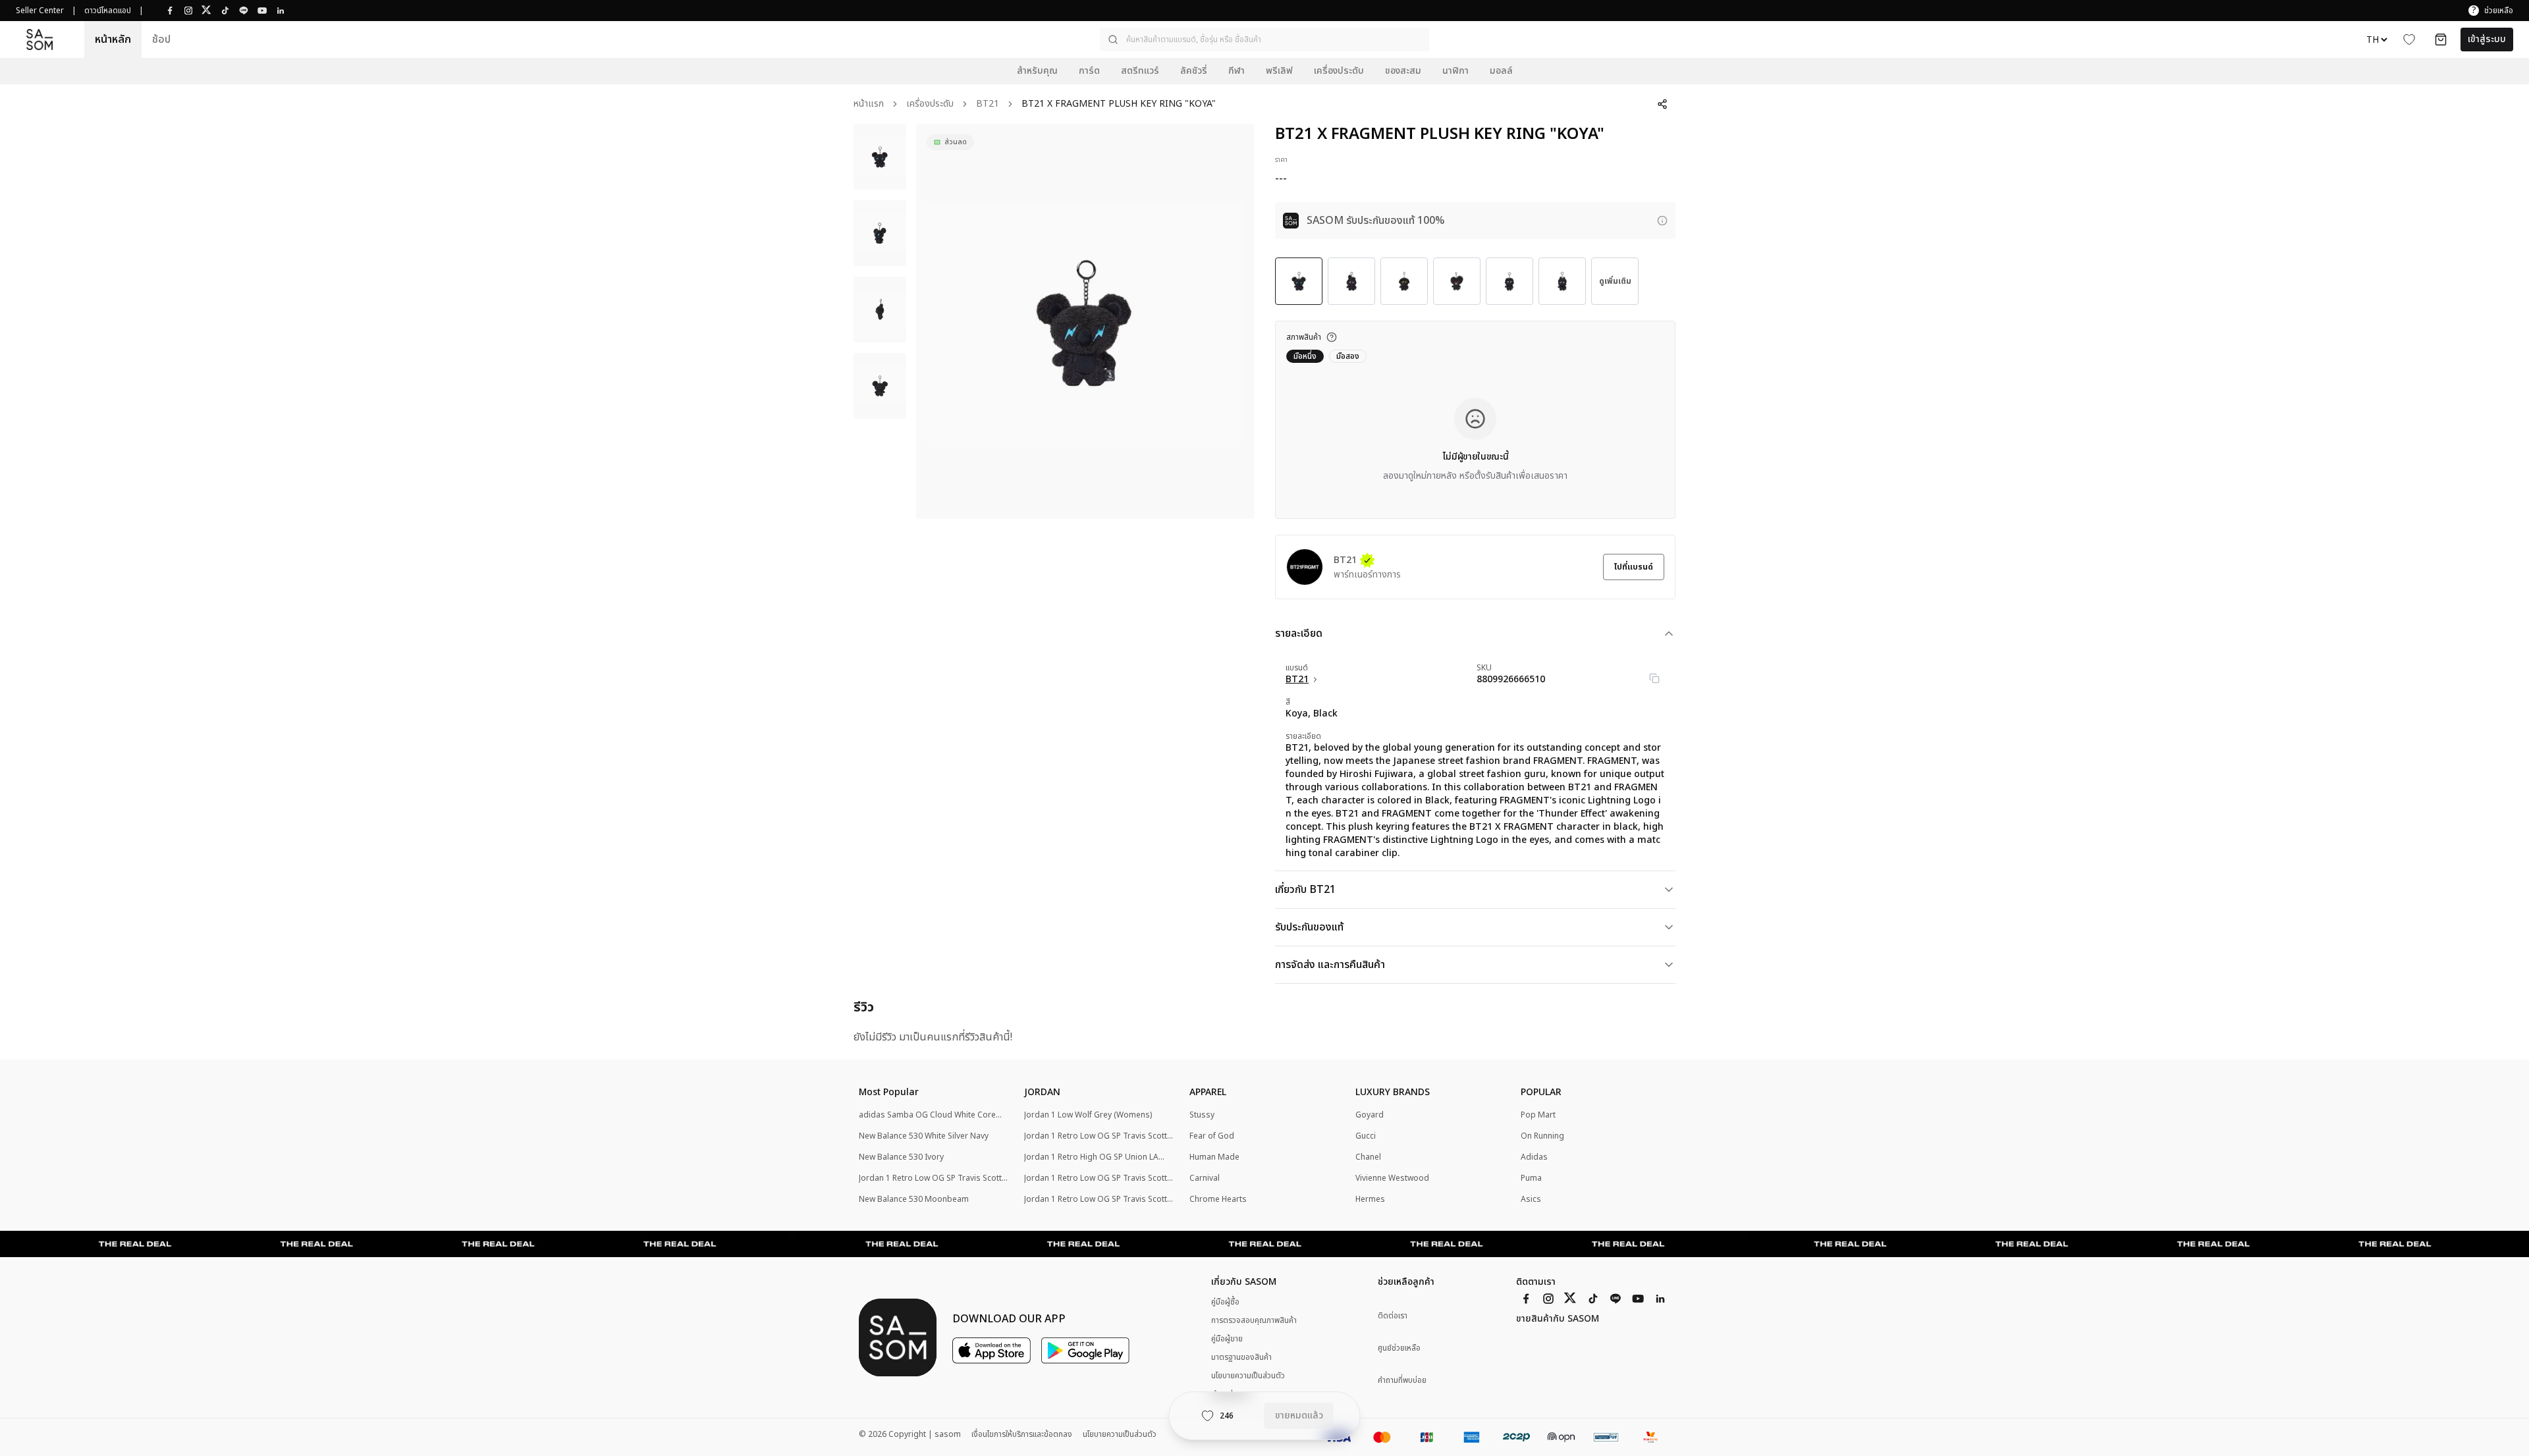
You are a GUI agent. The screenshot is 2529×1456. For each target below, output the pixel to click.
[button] (1264, 40)
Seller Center (40, 11)
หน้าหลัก (113, 40)
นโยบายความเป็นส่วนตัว (1248, 1376)
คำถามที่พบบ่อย (1402, 1381)
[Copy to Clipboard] (1654, 678)
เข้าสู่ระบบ (2487, 39)
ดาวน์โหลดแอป (108, 11)
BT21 (988, 104)
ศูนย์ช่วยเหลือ (1399, 1348)
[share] (1662, 104)
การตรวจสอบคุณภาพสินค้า (1254, 1320)
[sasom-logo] (40, 39)
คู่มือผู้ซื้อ (1225, 1302)
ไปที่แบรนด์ (1634, 567)
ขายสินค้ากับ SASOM (1558, 1319)
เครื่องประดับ (930, 104)
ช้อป (161, 40)
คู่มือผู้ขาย (1227, 1339)
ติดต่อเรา (1393, 1316)
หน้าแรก (869, 104)
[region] (1085, 321)
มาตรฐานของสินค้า (1241, 1357)
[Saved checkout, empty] (2441, 40)
